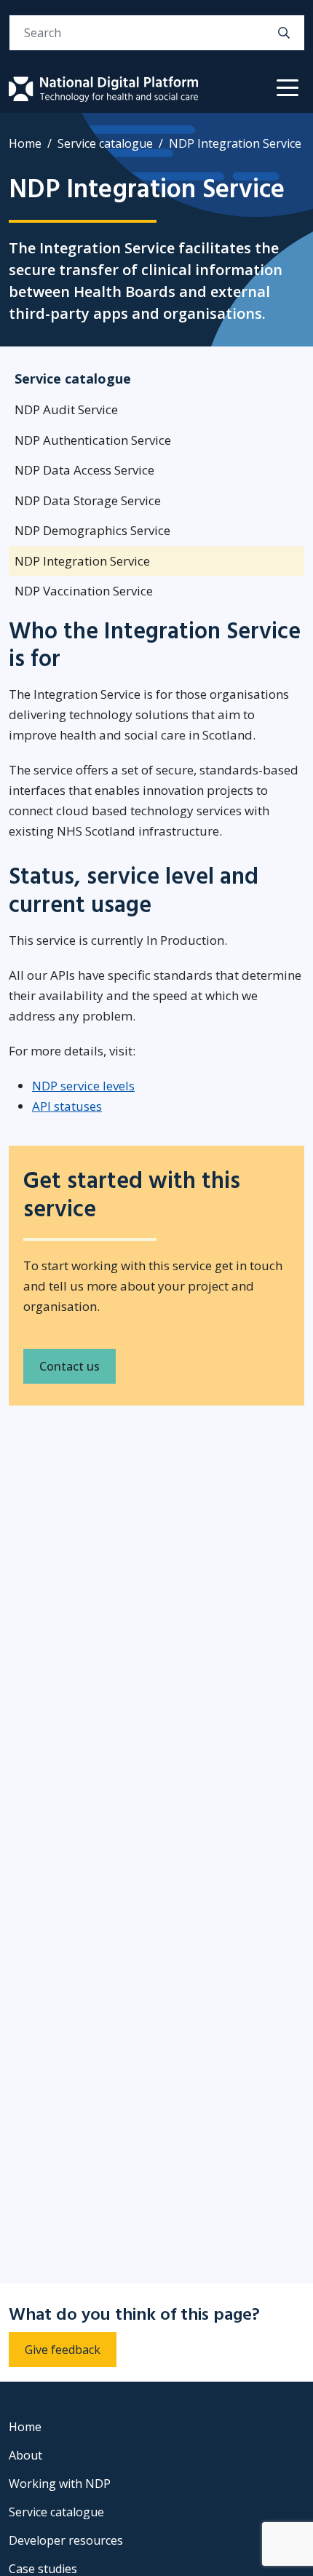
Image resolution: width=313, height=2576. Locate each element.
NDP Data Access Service (84, 470)
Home (25, 143)
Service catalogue (105, 143)
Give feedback (63, 2350)
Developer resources (66, 2540)
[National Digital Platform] (103, 89)
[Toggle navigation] (288, 89)
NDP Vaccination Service (84, 591)
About (25, 2455)
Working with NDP (60, 2484)
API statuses (67, 1106)
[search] (284, 33)
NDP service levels (83, 1086)
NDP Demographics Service (92, 530)
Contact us (70, 1366)
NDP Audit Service (66, 409)
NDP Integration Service (82, 561)
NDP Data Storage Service (88, 500)
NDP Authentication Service (93, 440)
